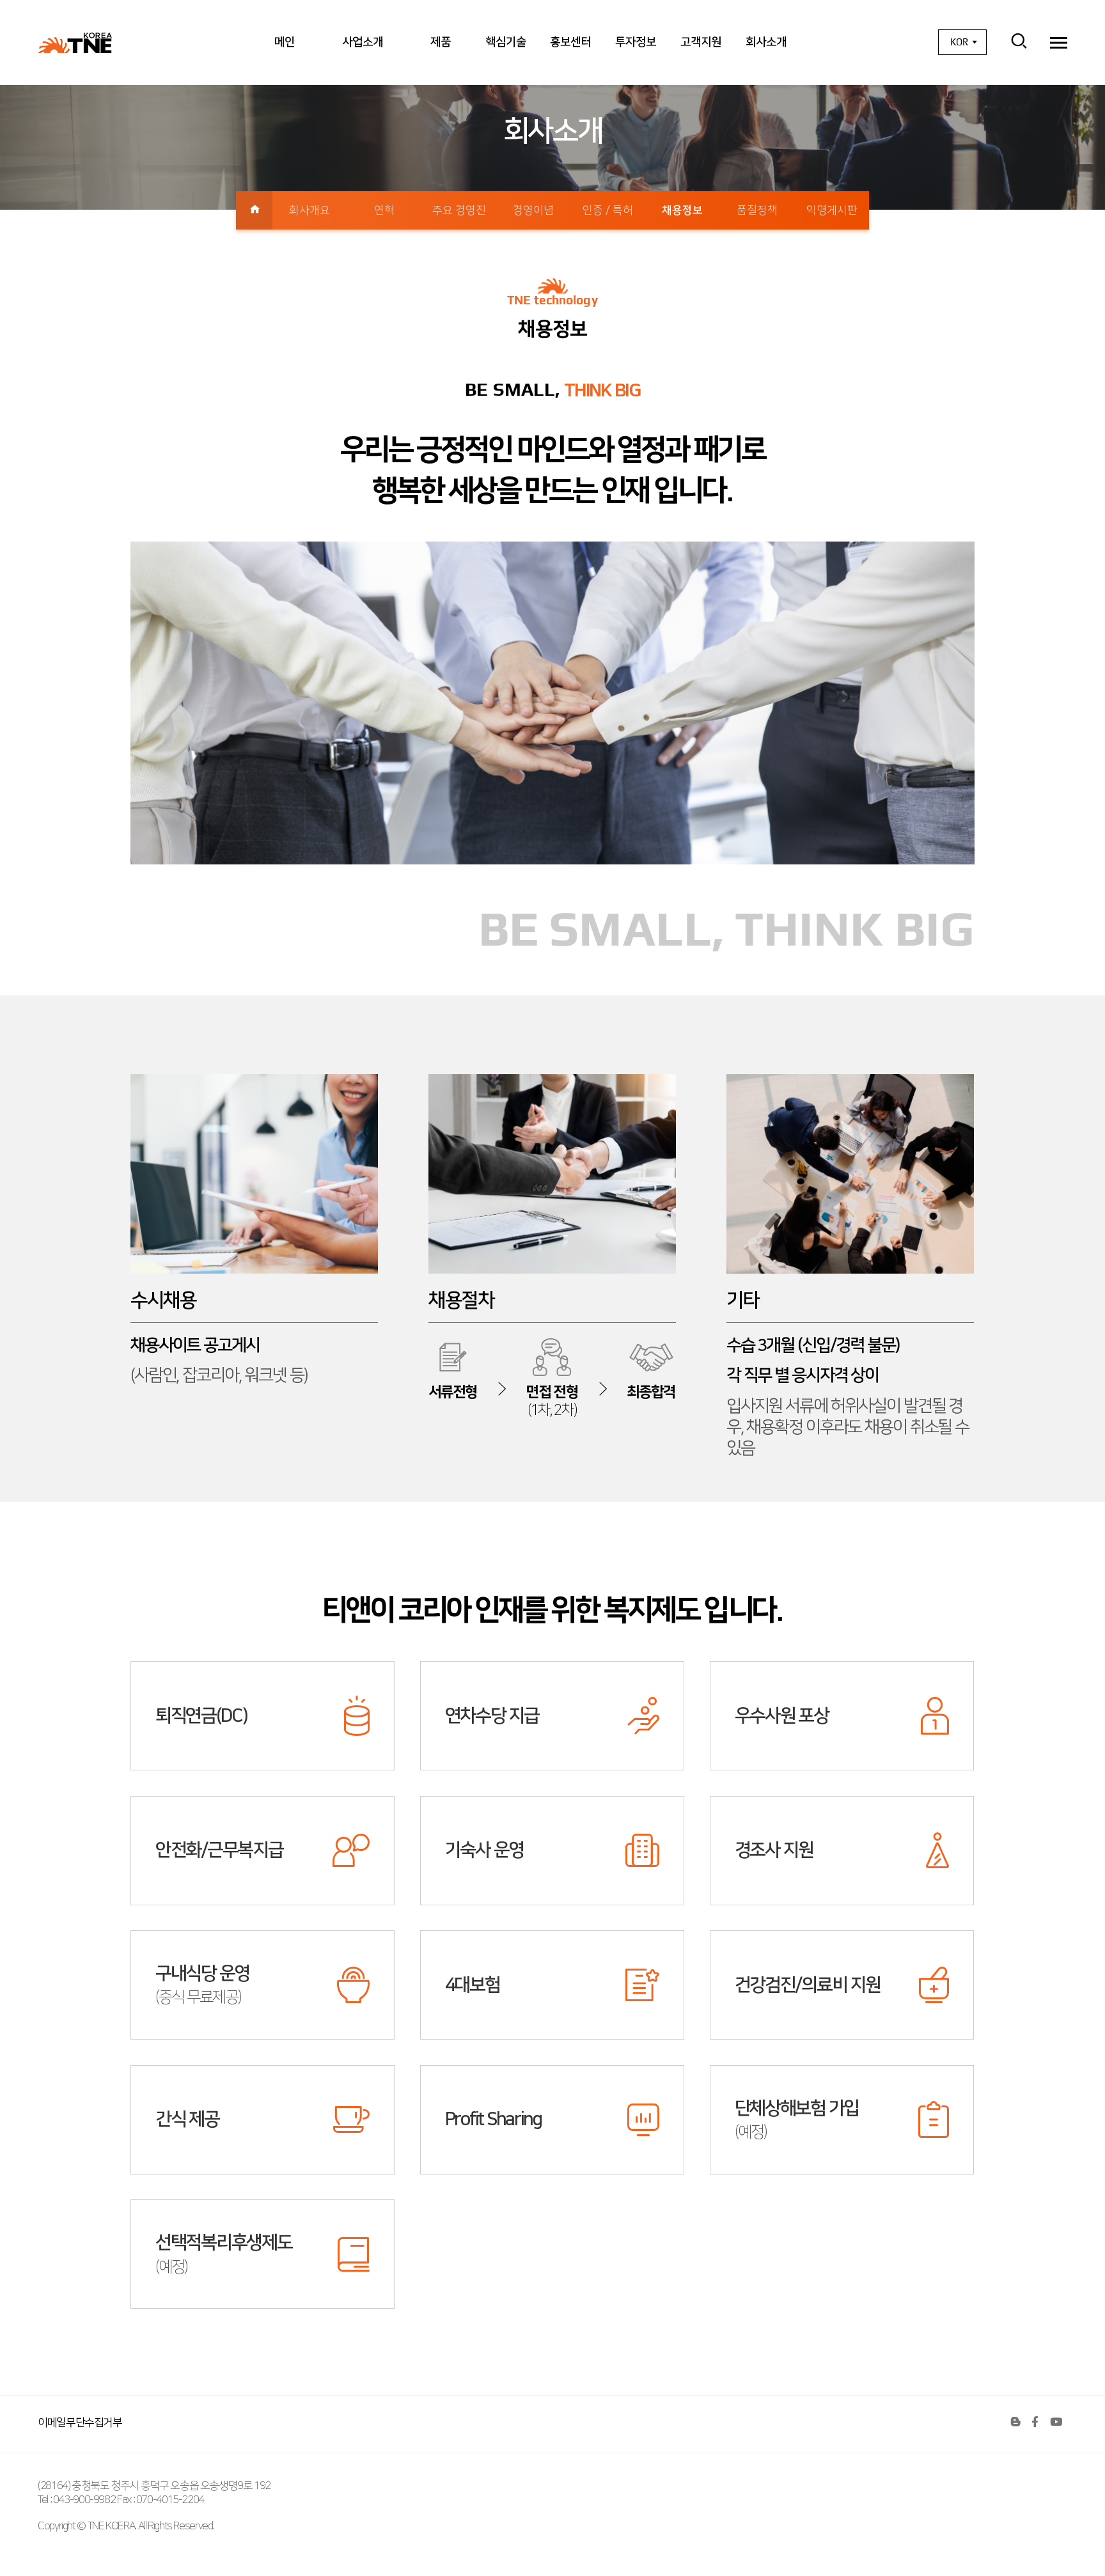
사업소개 (363, 42)
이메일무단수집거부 (80, 2422)
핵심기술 (506, 42)
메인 (285, 42)
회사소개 (766, 42)
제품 (441, 42)
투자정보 (636, 42)
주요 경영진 (459, 210)
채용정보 (682, 210)
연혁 (384, 210)
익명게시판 (832, 210)
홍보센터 (570, 42)
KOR (959, 42)
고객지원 (701, 42)
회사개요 (310, 210)
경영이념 (533, 210)
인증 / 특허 (608, 210)
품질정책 (757, 210)
